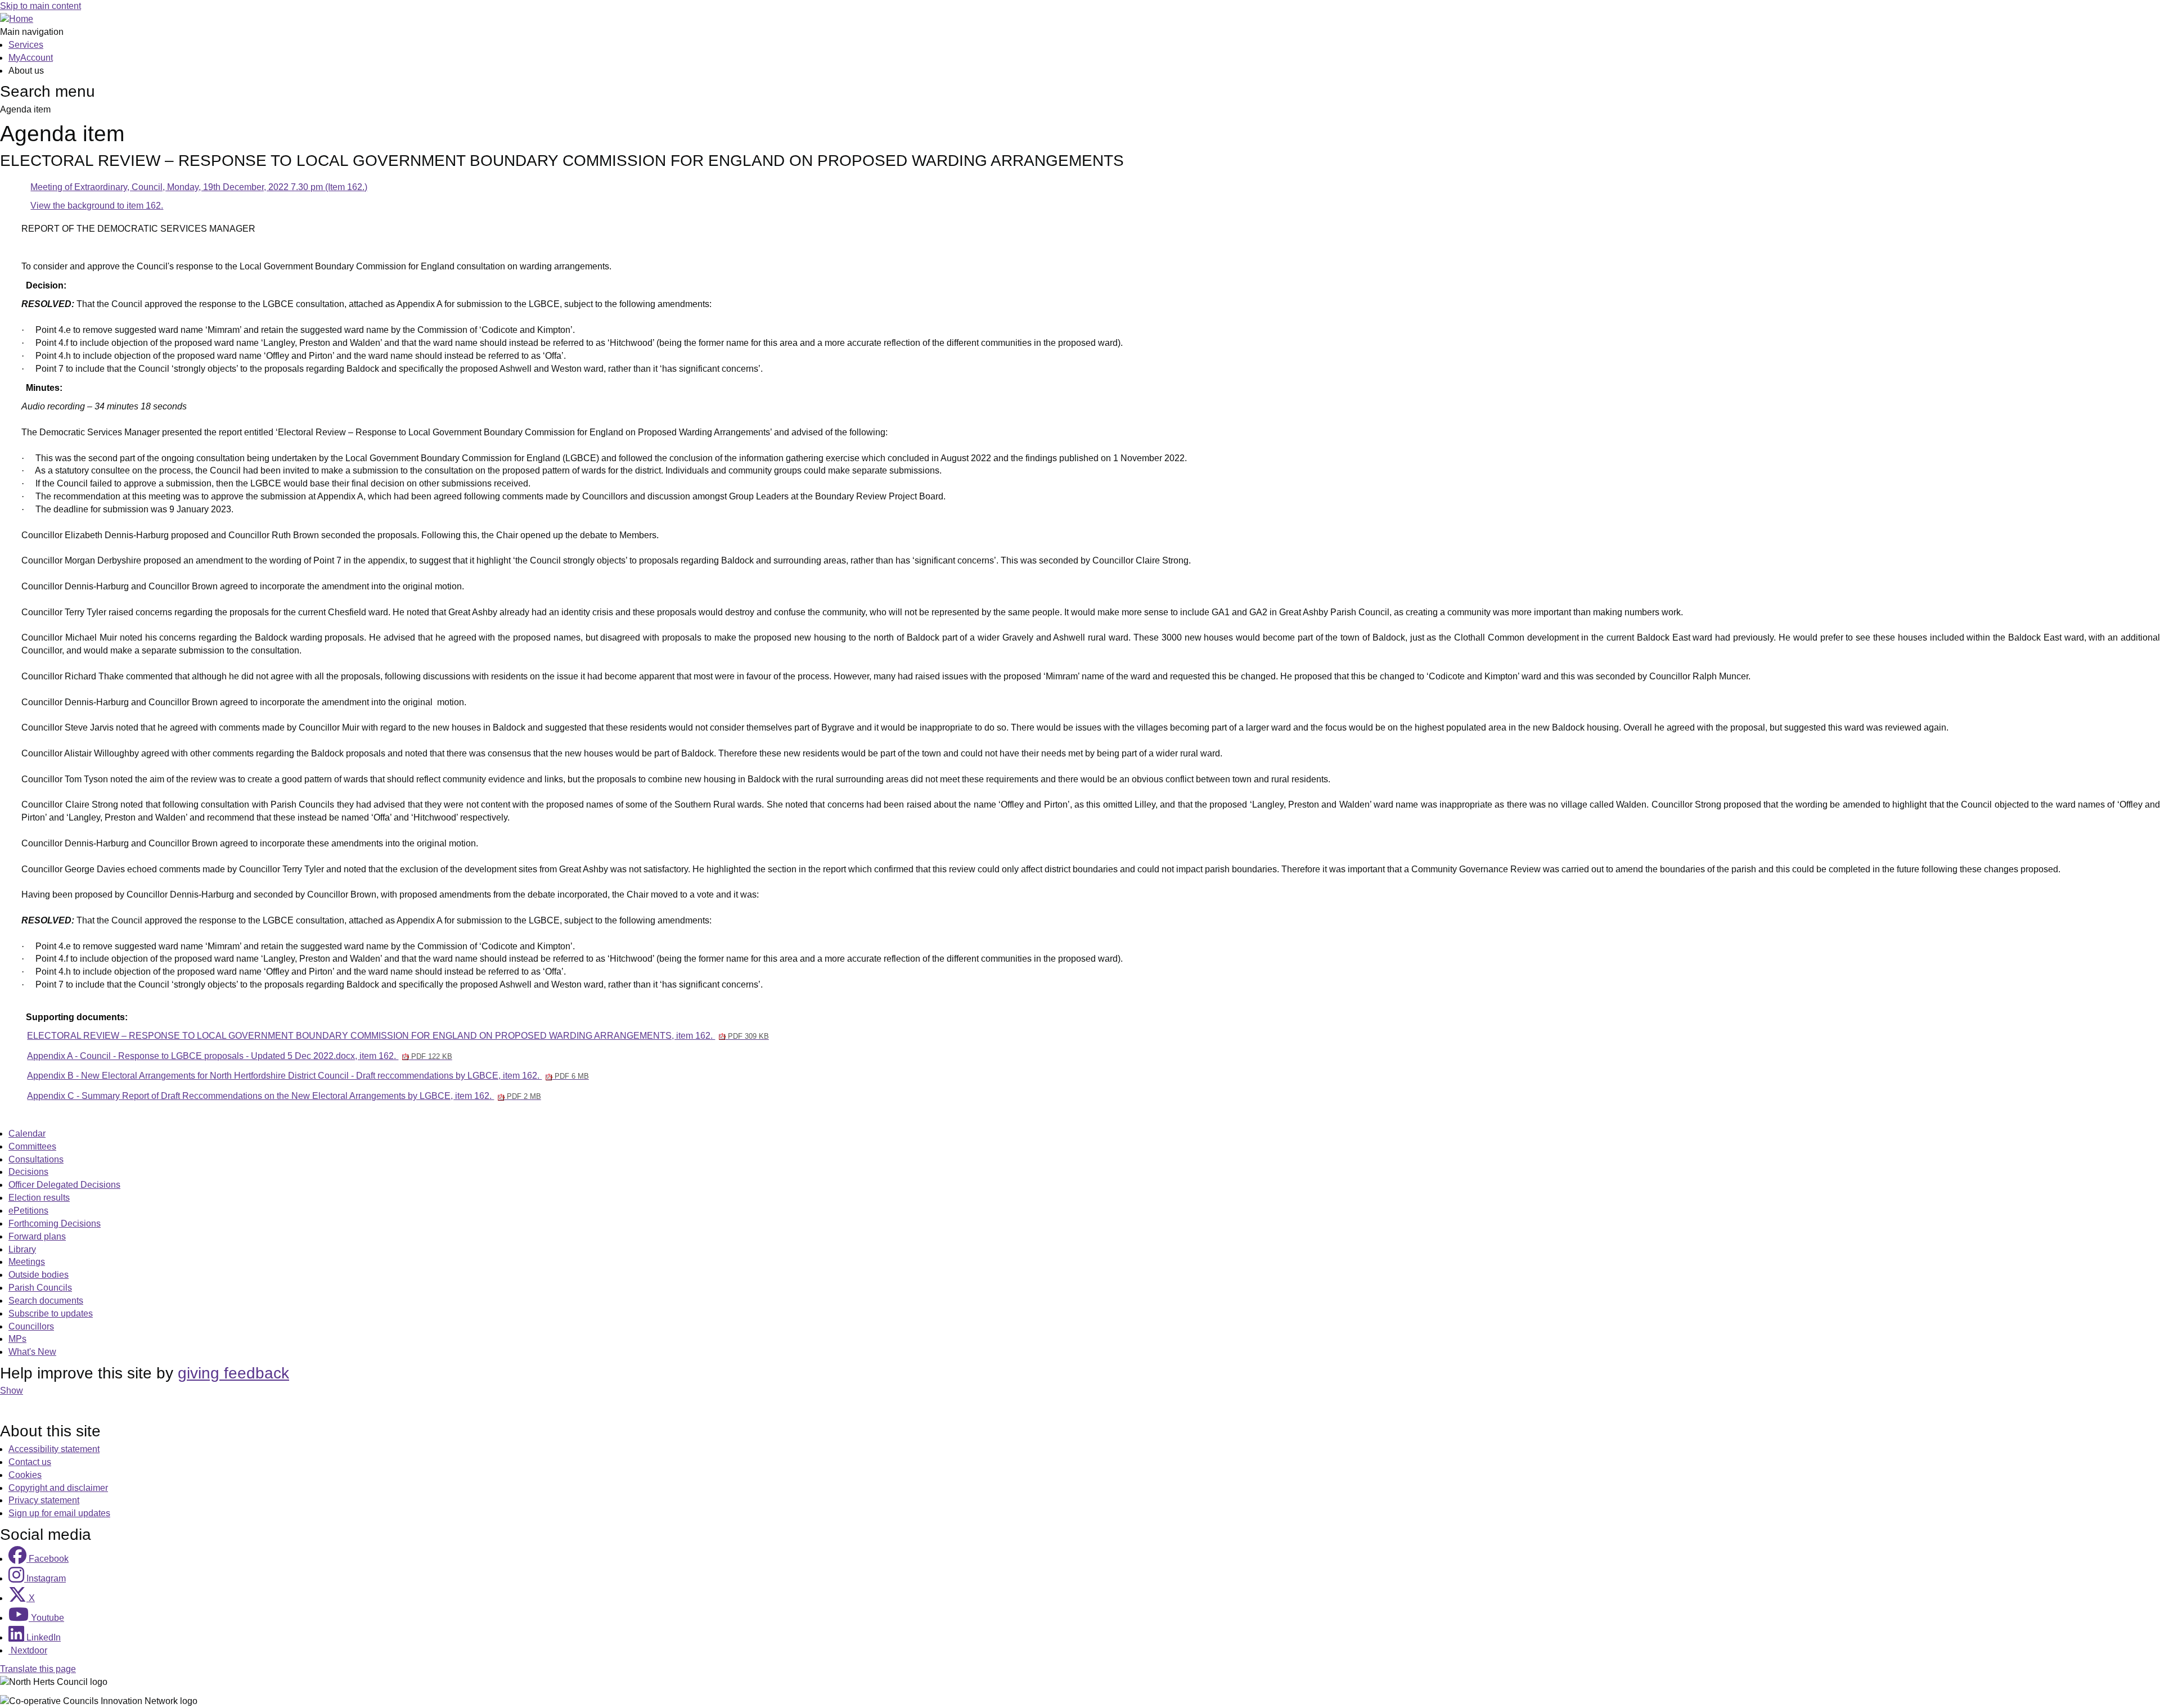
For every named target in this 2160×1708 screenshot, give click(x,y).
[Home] (17, 19)
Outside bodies (39, 1275)
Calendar (27, 1134)
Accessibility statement (54, 1449)
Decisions (28, 1172)
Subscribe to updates (51, 1313)
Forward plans (37, 1236)
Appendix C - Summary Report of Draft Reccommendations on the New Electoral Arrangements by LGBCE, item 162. (284, 1096)
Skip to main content (40, 6)
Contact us (30, 1462)
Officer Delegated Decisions (64, 1185)
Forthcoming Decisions (55, 1223)
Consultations (36, 1159)
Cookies (25, 1475)
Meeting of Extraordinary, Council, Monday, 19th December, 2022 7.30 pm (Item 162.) (199, 187)
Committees (32, 1146)
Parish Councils (40, 1288)
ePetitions (28, 1211)
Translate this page (38, 1669)
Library (22, 1249)
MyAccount (31, 58)
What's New (32, 1352)
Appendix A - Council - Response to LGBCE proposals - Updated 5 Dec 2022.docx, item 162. (239, 1056)
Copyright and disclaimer (58, 1488)
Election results (39, 1198)
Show (12, 1391)
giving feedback (233, 1373)
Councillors (31, 1326)
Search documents (46, 1301)
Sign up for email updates (59, 1513)
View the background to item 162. (97, 206)
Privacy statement (44, 1500)
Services (26, 45)
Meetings (27, 1262)
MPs (17, 1339)
